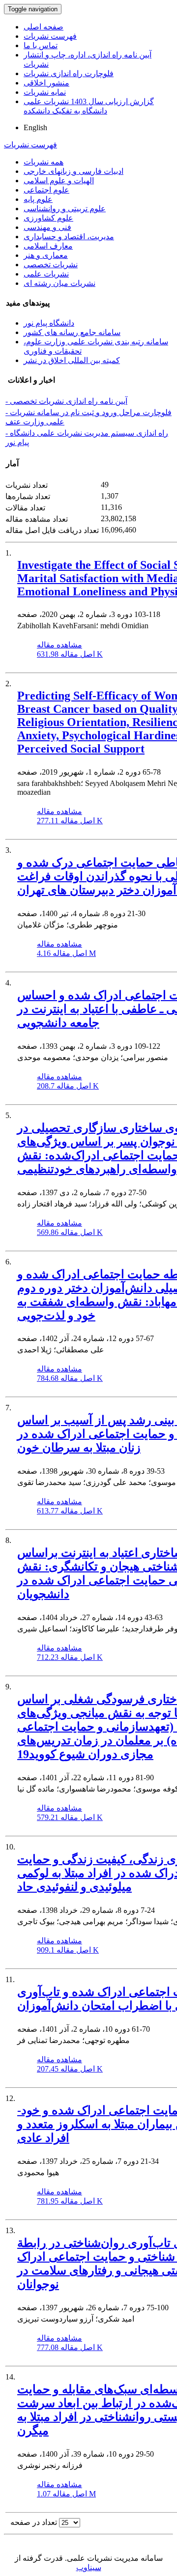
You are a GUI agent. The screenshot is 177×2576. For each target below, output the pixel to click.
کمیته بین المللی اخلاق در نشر (72, 360)
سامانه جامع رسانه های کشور (72, 332)
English (35, 127)
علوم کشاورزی (48, 218)
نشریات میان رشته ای (59, 283)
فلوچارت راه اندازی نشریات (69, 73)
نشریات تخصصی (51, 265)
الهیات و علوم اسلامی (59, 181)
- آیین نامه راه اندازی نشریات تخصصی (66, 401)
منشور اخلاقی (46, 83)
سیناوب (89, 2567)
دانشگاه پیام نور (49, 323)
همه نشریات (44, 162)
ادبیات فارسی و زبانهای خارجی (74, 171)
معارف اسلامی (48, 246)
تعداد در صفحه (34, 2522)
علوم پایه (38, 199)
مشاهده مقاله (59, 645)
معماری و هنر (46, 255)
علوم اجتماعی (46, 190)
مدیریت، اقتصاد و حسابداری (69, 237)
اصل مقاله (70, 654)
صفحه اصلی (44, 27)
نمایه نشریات (45, 92)
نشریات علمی (46, 274)
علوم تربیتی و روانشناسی (65, 209)
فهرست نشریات (50, 36)
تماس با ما (41, 45)
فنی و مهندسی (47, 227)
